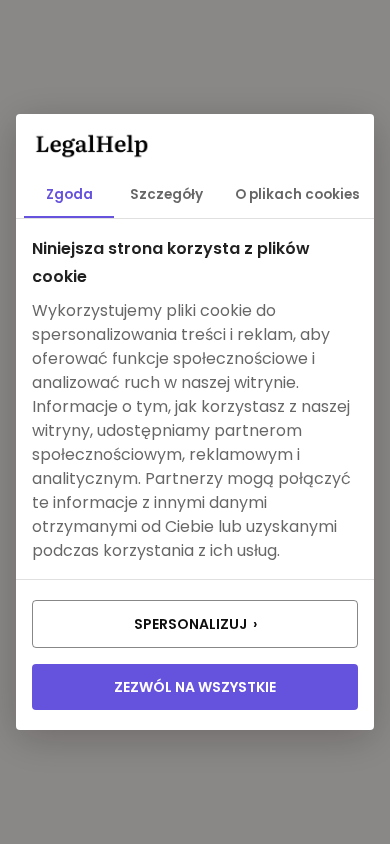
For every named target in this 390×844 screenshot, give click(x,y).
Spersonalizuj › (195, 624)
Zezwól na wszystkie (195, 687)
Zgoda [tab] (69, 194)
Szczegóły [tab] (166, 194)
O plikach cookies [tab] (297, 194)
